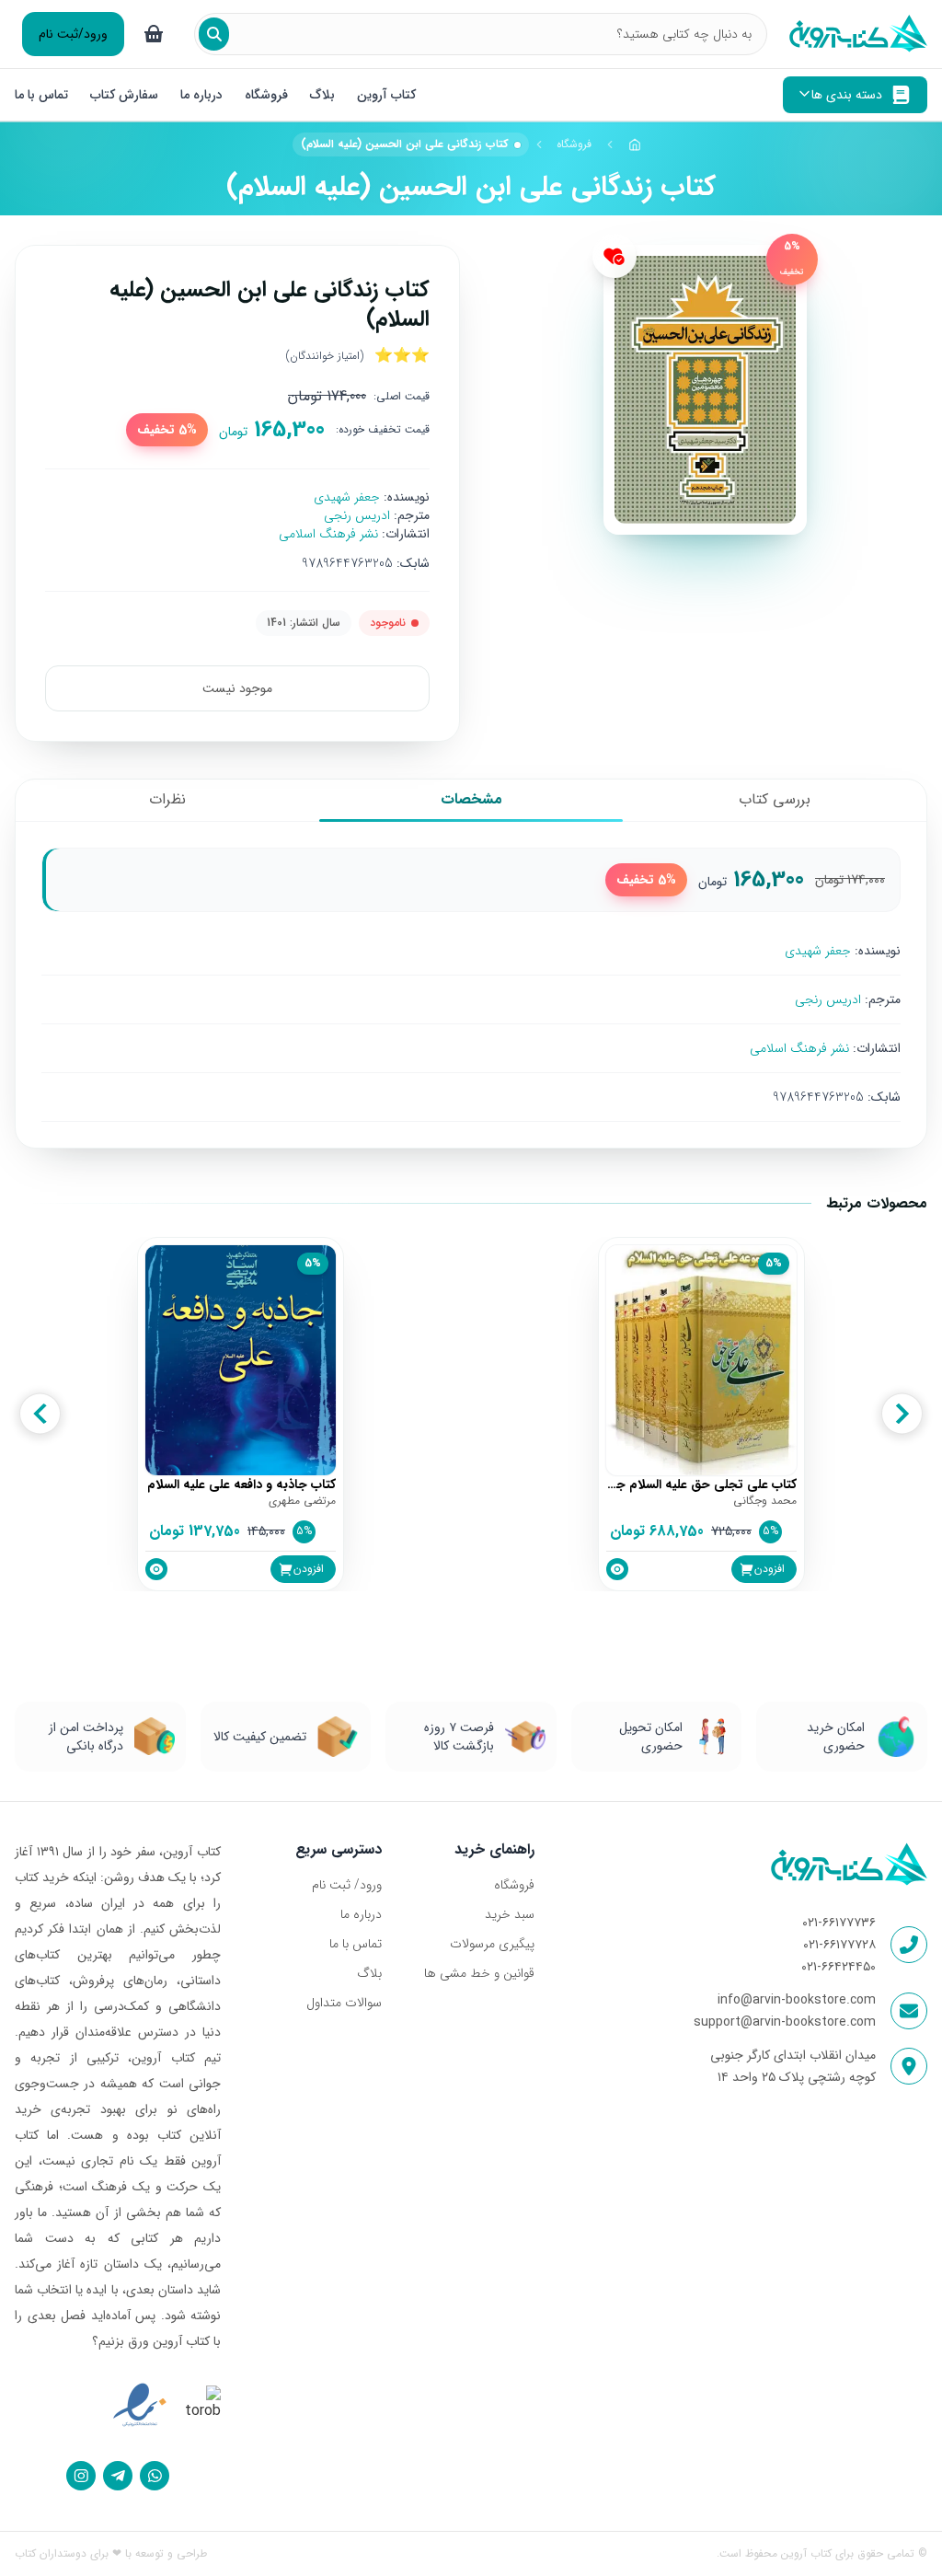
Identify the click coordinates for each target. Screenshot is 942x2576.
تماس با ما (41, 95)
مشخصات (471, 799)
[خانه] (635, 144)
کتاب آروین (386, 95)
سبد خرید (510, 1914)
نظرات (167, 799)
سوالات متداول (344, 2003)
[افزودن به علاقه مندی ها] (615, 256)
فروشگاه (266, 95)
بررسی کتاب (775, 799)
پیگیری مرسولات (492, 1944)
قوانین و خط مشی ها (479, 1973)
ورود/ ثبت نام (347, 1885)
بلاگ (322, 95)
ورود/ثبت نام (73, 34)
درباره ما (201, 95)
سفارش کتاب (124, 95)
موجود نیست (237, 688)
